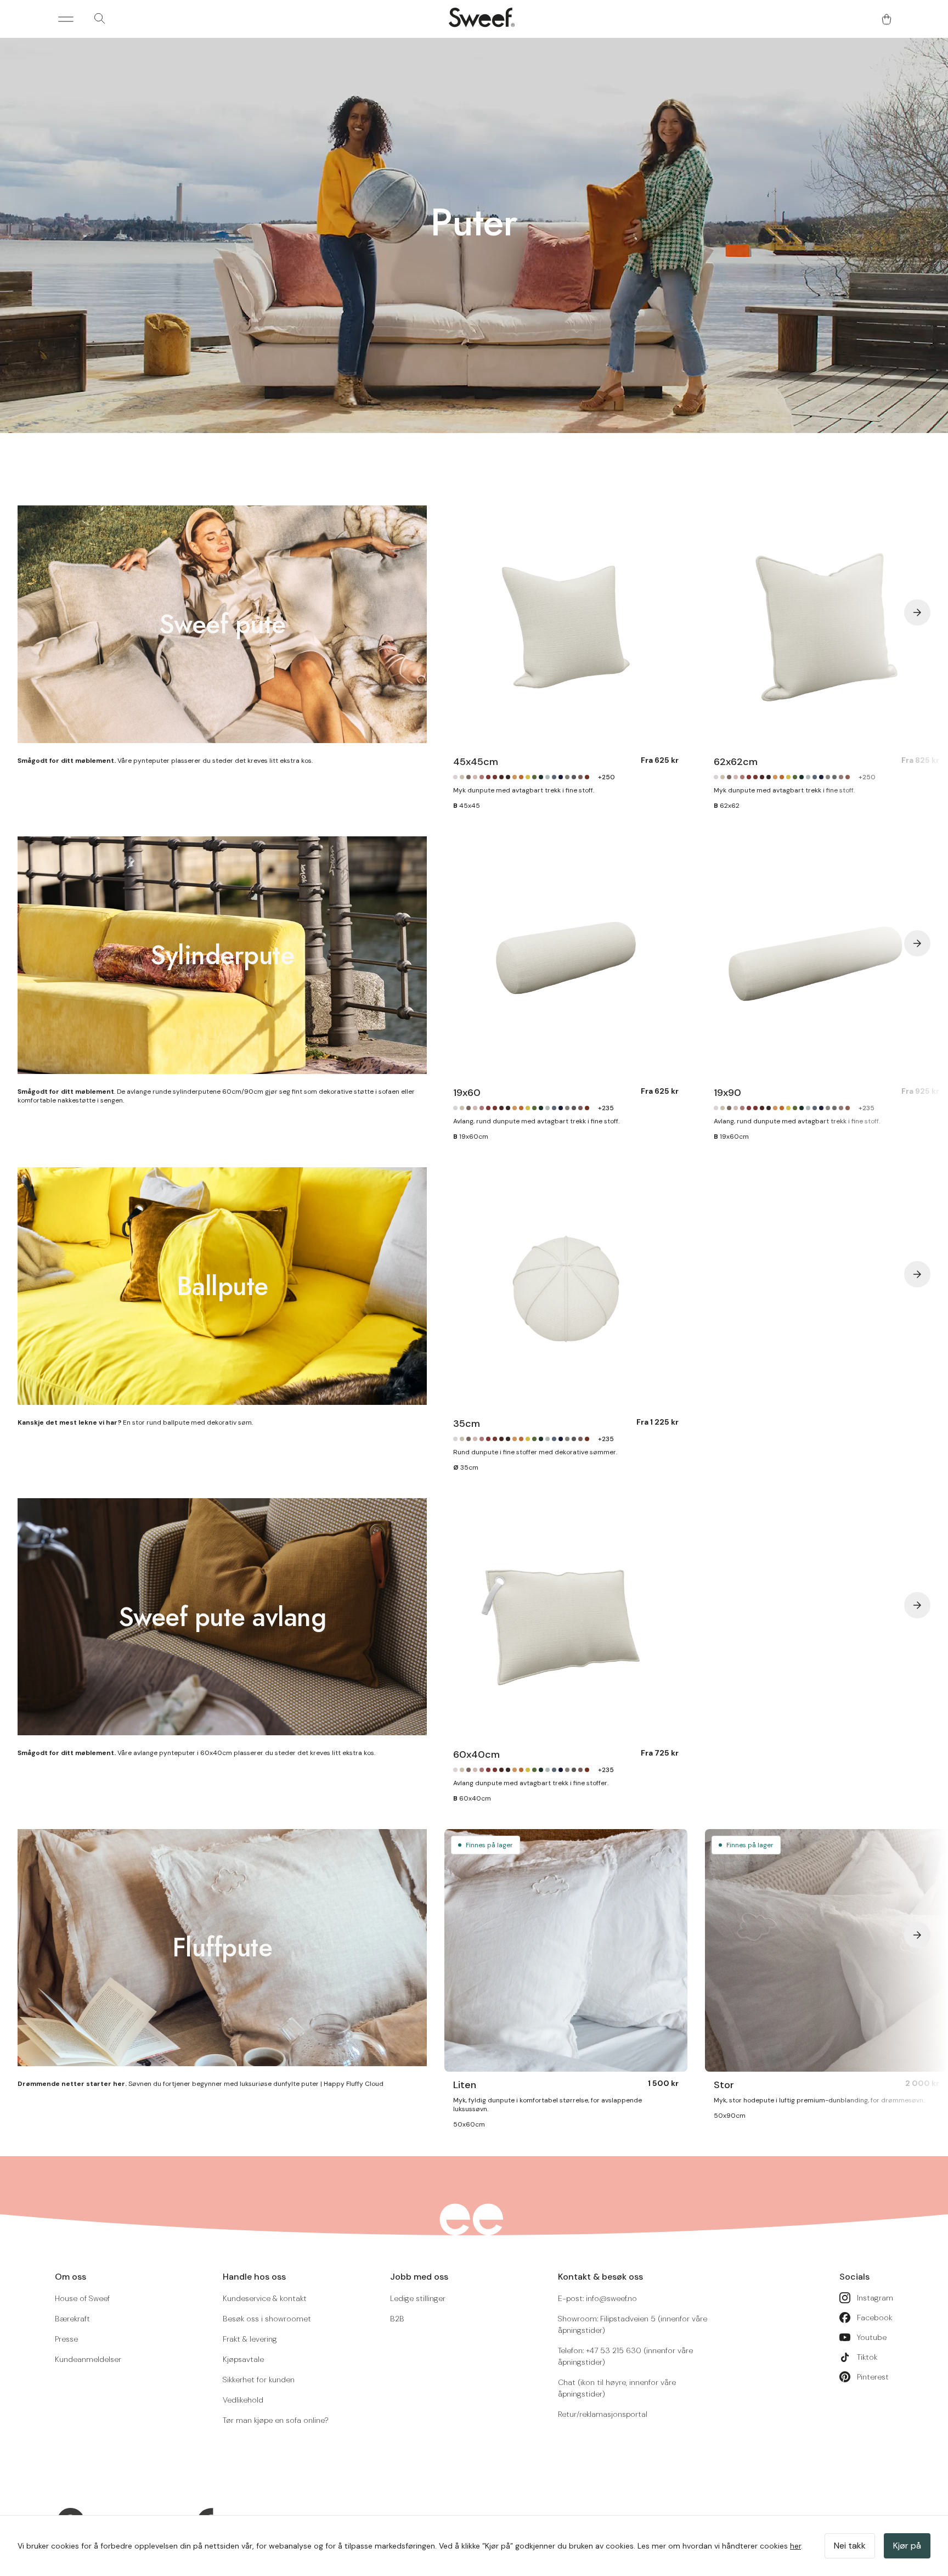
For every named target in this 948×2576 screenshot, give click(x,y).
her (795, 2546)
